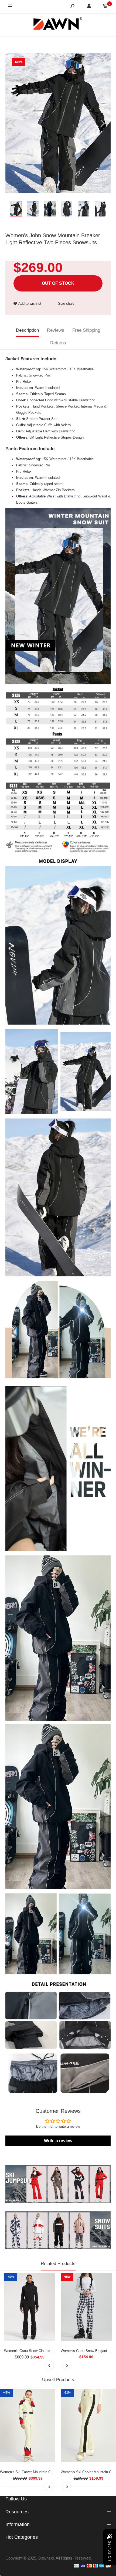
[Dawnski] (58, 25)
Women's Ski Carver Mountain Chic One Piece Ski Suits (44, 2472)
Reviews (56, 330)
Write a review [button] (58, 2141)
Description (27, 330)
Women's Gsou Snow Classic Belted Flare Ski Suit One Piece (53, 2351)
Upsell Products (58, 2380)
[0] (105, 7)
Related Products (58, 2264)
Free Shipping (86, 330)
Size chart (66, 304)
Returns (58, 343)
